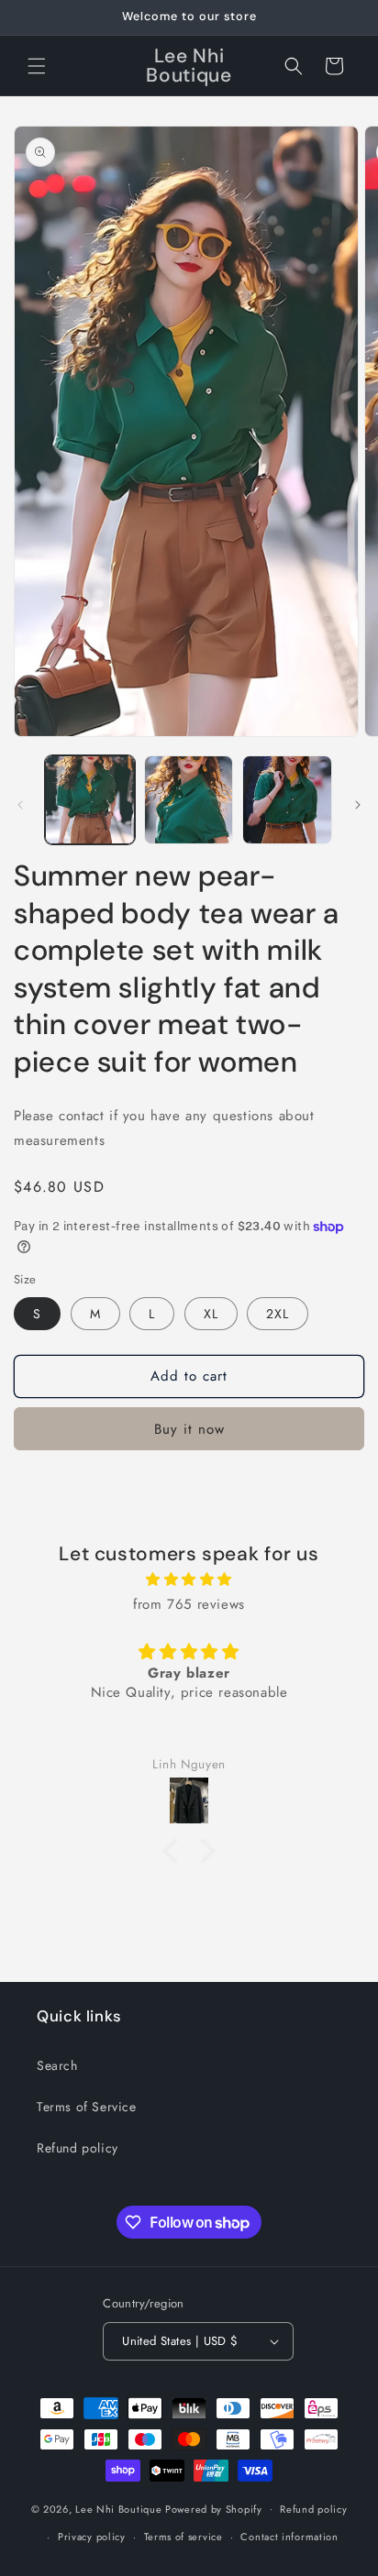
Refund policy (78, 2148)
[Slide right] (358, 805)
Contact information (289, 2537)
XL (211, 1314)
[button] (37, 66)
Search (57, 2065)
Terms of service (183, 2537)
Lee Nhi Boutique (118, 2508)
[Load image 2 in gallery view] (189, 800)
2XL (278, 1314)
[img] (189, 1580)
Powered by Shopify (214, 2508)
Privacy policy (92, 2537)
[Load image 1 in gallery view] (90, 800)
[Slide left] (20, 805)
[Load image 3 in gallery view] (287, 800)
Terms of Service (87, 2107)
